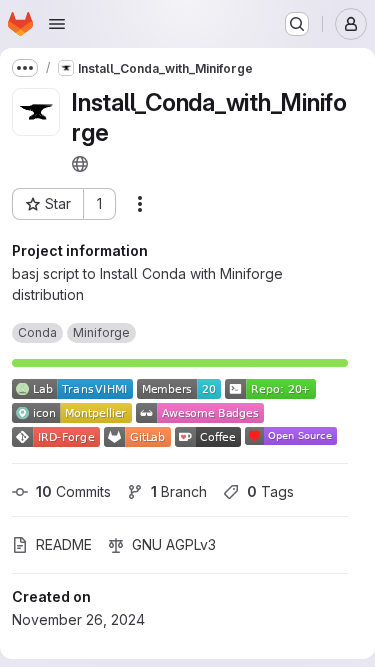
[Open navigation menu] (57, 24)
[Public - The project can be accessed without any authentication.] (80, 164)
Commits (73, 491)
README (64, 544)
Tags (270, 491)
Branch (179, 491)
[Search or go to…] (297, 24)
